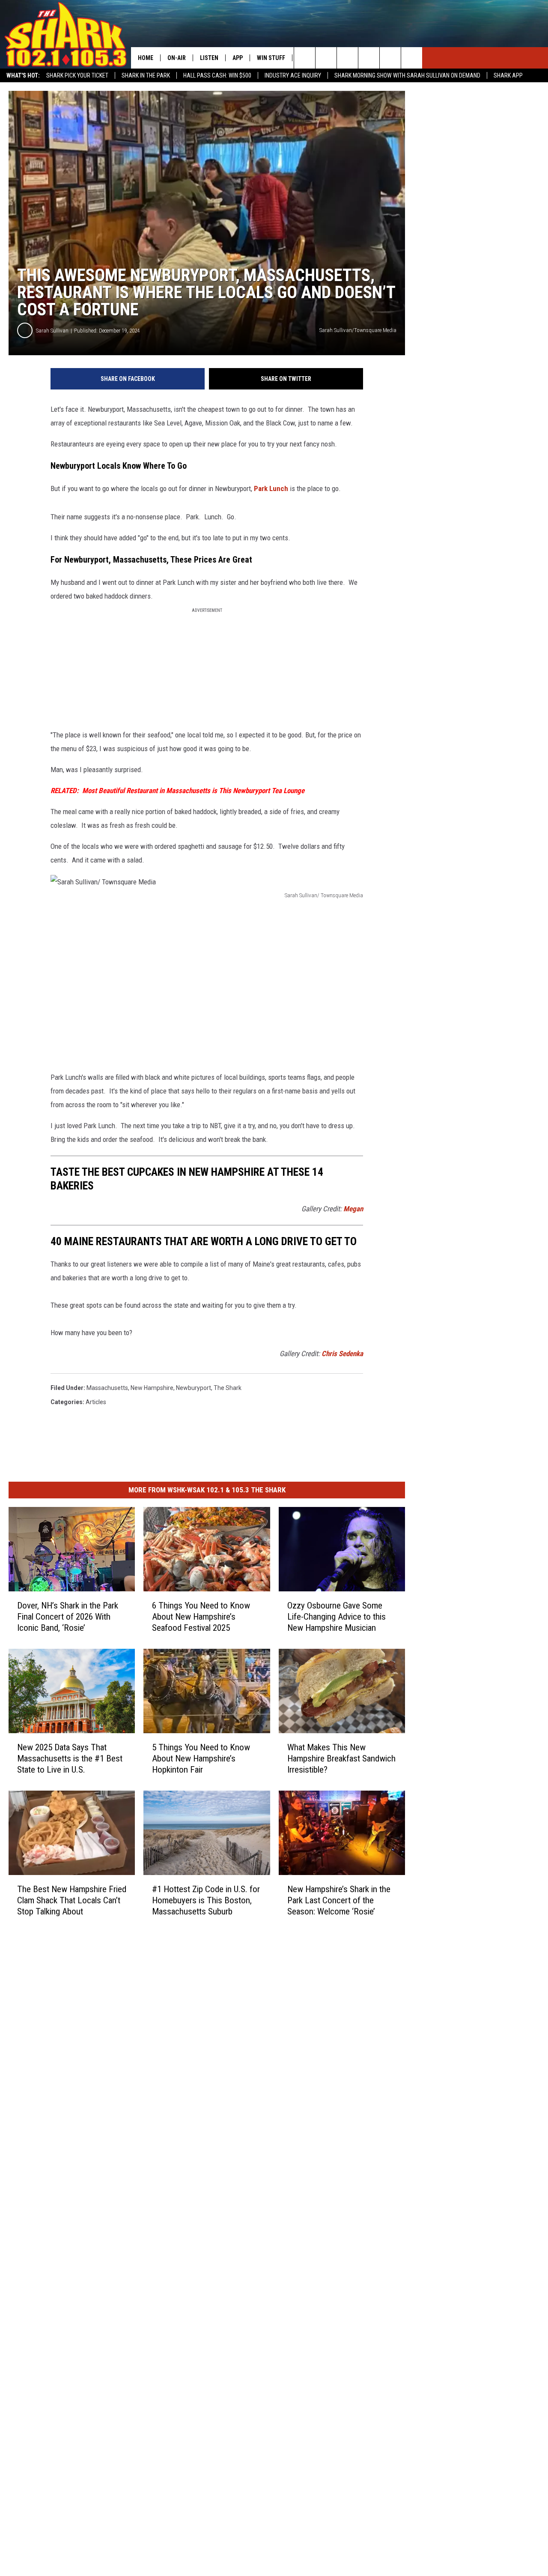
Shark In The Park (146, 75)
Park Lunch (271, 488)
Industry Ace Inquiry (293, 75)
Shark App (508, 75)
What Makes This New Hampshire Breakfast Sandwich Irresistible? (341, 1758)
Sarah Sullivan (52, 331)
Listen (209, 58)
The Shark (228, 1388)
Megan (353, 1209)
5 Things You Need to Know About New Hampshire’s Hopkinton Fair (201, 1758)
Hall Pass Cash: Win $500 (217, 75)
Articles (96, 1402)
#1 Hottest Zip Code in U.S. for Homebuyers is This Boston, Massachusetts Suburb (206, 1900)
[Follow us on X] (390, 58)
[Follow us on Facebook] (347, 58)
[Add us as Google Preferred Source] (326, 58)
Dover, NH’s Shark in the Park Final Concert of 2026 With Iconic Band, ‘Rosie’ (68, 1617)
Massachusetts (107, 1388)
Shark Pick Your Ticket (77, 75)
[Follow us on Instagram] (369, 58)
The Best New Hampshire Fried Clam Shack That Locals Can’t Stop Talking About (72, 1900)
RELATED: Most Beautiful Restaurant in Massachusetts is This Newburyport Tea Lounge (177, 791)
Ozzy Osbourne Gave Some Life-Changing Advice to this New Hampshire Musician (337, 1617)
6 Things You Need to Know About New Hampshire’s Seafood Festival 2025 (201, 1617)
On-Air (177, 58)
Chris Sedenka (342, 1354)
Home (146, 58)
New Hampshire (152, 1388)
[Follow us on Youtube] (412, 58)
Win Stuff (271, 58)
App (238, 58)
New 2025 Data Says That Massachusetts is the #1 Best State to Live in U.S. (70, 1758)
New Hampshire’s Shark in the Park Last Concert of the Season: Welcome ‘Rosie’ (339, 1900)
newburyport (194, 1388)
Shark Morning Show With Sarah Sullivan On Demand (407, 75)
